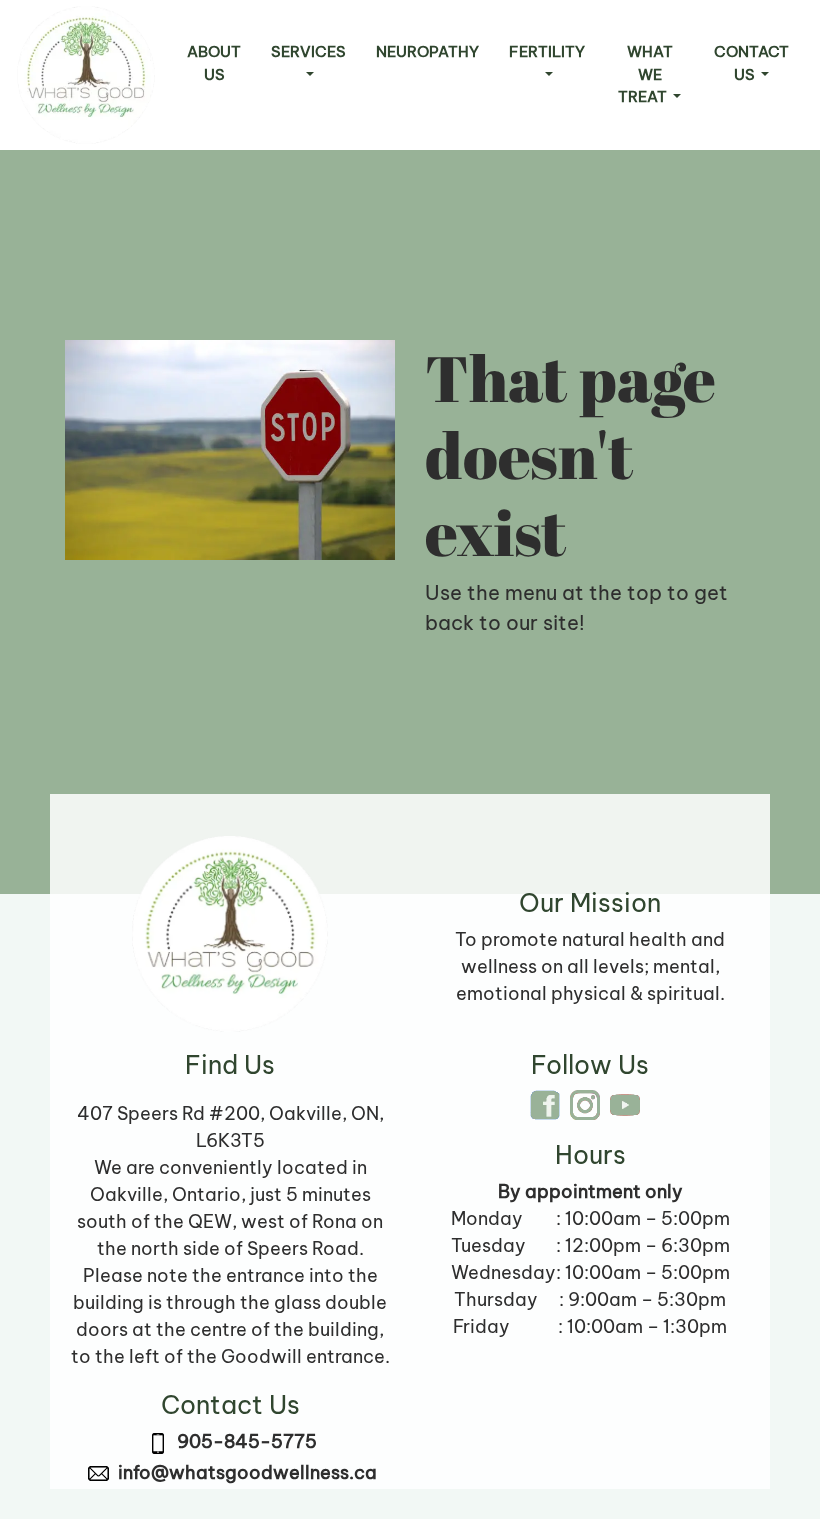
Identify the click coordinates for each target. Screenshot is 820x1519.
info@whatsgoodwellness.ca (247, 1472)
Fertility (547, 51)
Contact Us (751, 63)
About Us (214, 63)
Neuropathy (427, 51)
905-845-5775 (247, 1441)
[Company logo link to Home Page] (86, 75)
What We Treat (645, 74)
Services (308, 51)
